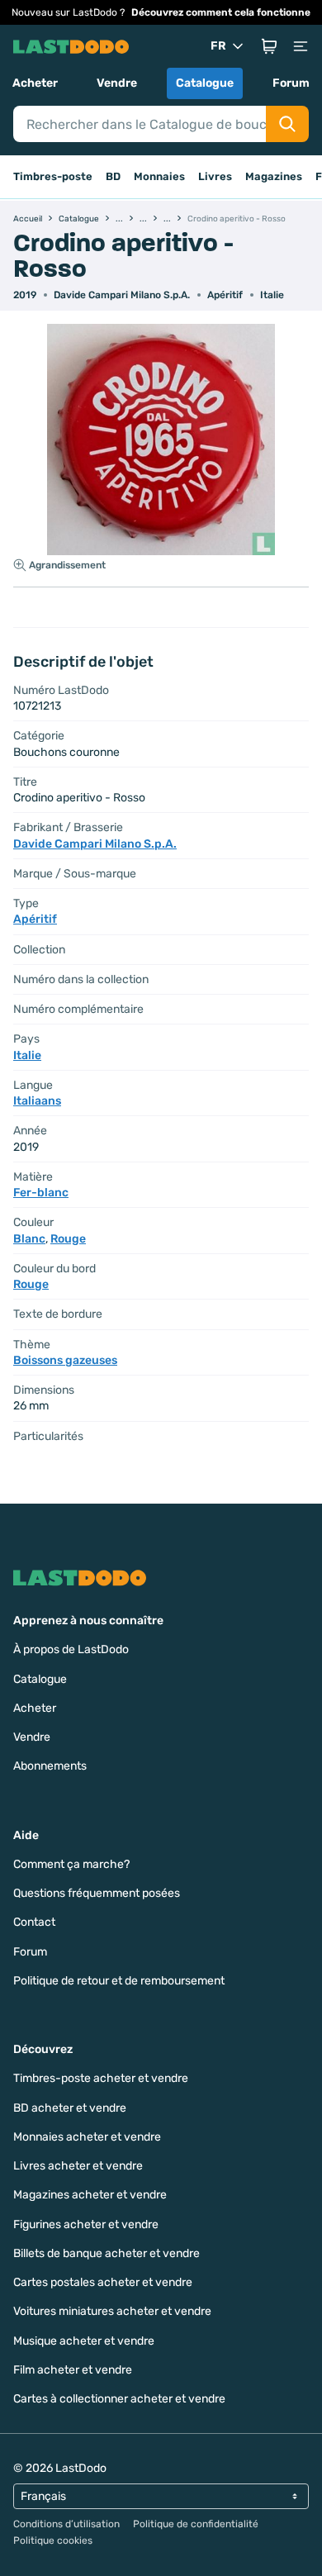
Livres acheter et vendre (78, 2166)
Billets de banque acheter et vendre (107, 2253)
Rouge (68, 1239)
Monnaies (159, 176)
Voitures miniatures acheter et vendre (112, 2311)
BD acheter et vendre (70, 2108)
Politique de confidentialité (196, 2524)
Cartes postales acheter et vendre (103, 2282)
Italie (272, 295)
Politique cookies (53, 2540)
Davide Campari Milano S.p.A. (122, 295)
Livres (215, 176)
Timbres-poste (53, 176)
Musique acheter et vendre (84, 2341)
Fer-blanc (41, 1193)
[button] (269, 46)
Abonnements (50, 1766)
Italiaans (37, 1101)
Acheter (35, 83)
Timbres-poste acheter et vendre (101, 2078)
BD (113, 176)
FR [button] (218, 46)
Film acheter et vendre (73, 2370)
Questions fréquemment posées (97, 1893)
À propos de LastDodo (71, 1649)
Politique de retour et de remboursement (119, 1981)
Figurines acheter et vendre (86, 2224)
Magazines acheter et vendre (90, 2195)
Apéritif (225, 295)
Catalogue (205, 83)
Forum (291, 83)
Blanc (29, 1239)
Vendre (117, 83)
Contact (34, 1922)
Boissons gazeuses (65, 1360)
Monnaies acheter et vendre (87, 2137)
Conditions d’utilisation (66, 2524)
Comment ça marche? (71, 1864)
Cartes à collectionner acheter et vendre (119, 2399)
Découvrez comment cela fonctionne (221, 12)
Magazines (274, 176)
